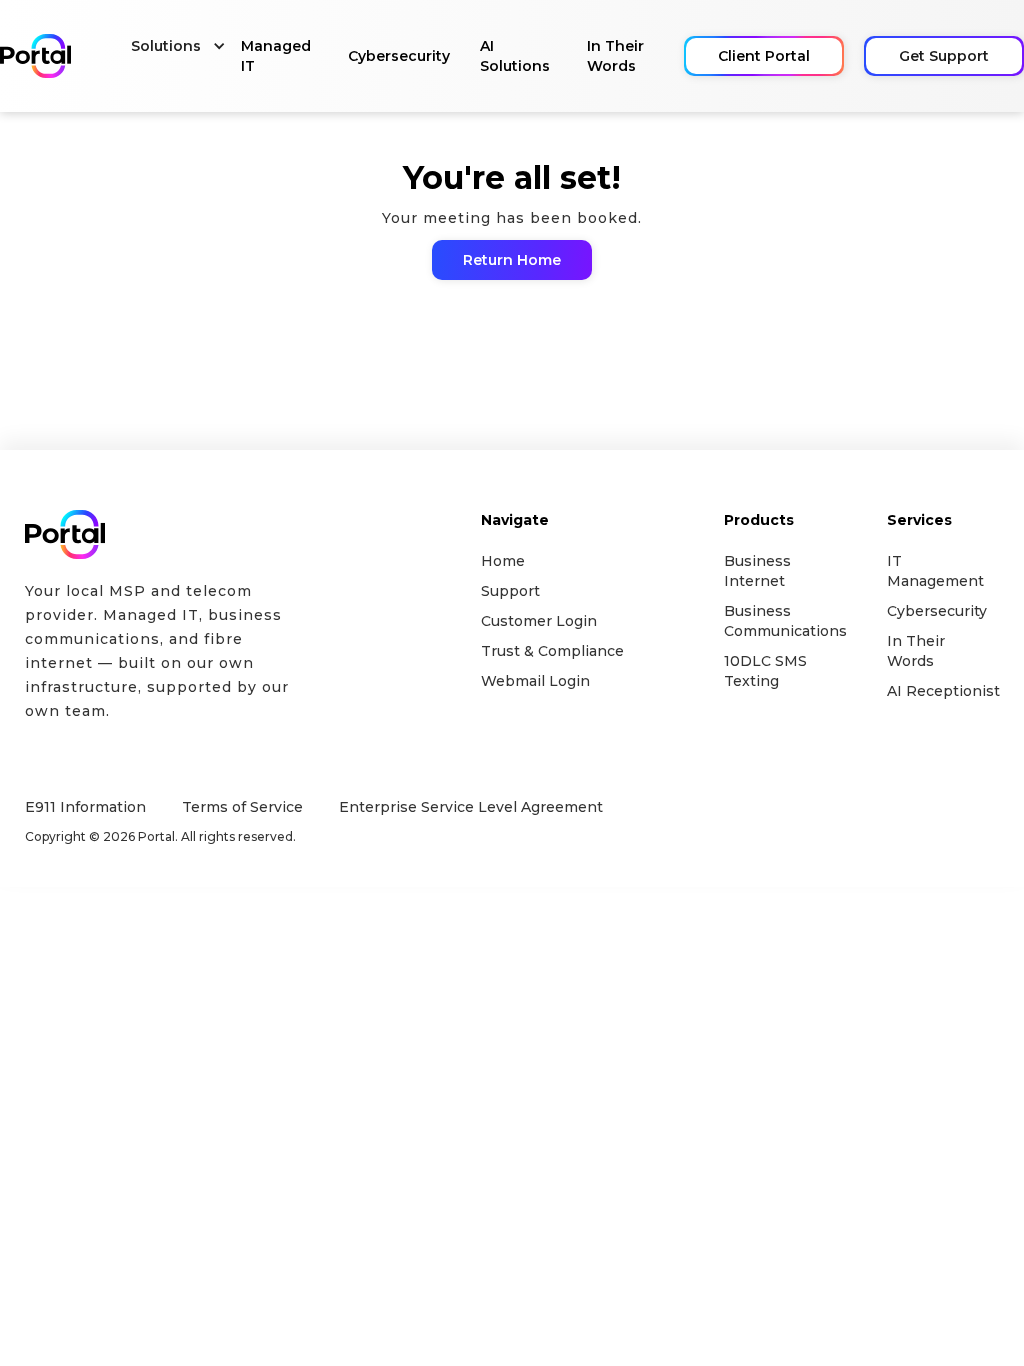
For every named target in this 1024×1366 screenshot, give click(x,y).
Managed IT (276, 56)
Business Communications (775, 621)
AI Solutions (515, 56)
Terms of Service (242, 807)
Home (503, 561)
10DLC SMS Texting (765, 671)
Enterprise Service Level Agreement (461, 807)
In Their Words (615, 56)
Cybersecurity (399, 56)
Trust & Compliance (552, 651)
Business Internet (757, 571)
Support (510, 591)
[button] (171, 46)
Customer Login (539, 621)
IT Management (935, 571)
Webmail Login (535, 681)
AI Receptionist (938, 691)
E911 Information (85, 807)
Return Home (512, 260)
